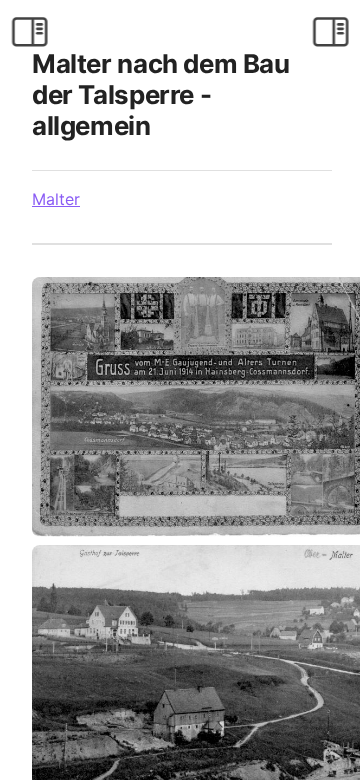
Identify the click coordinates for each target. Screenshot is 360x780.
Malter (56, 199)
